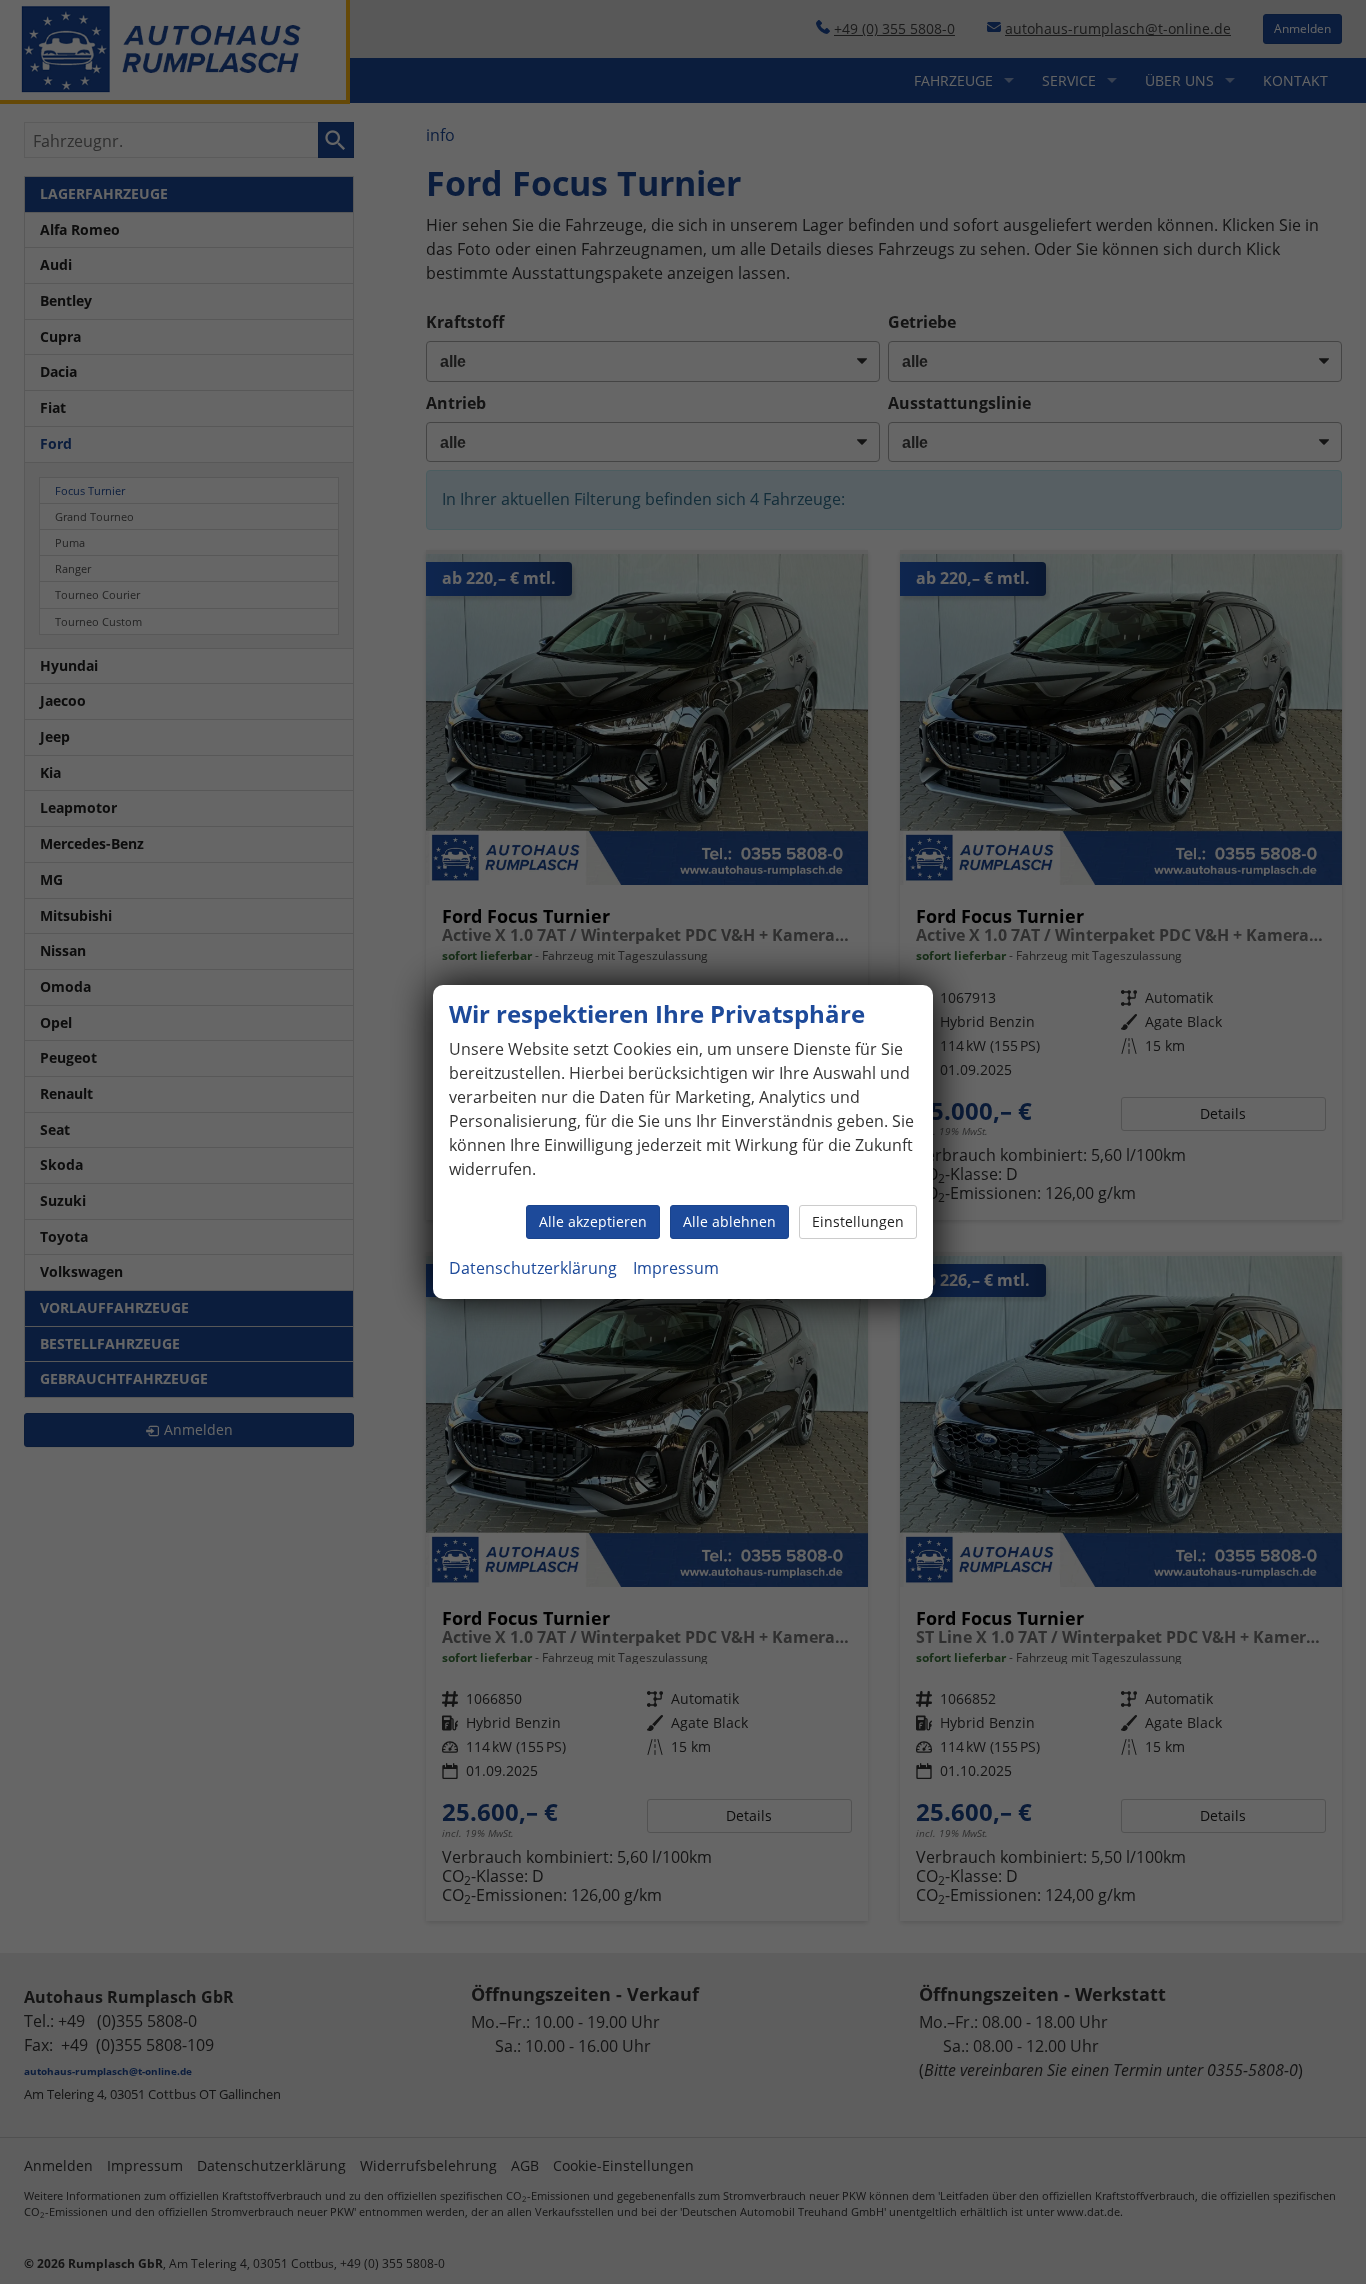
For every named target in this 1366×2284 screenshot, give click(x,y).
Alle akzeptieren (593, 1221)
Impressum (676, 1268)
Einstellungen (858, 1221)
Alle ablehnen (729, 1221)
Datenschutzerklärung (533, 1268)
